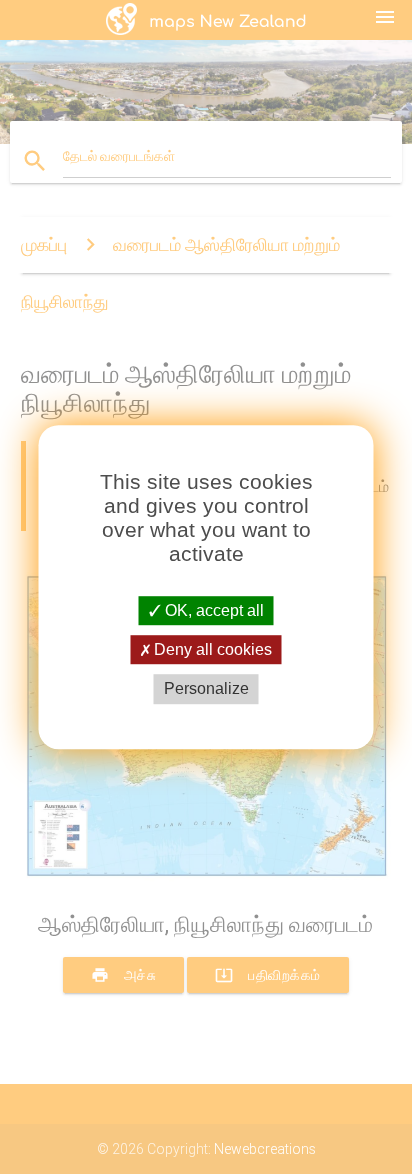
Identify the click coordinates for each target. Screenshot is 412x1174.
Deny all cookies (211, 649)
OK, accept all (212, 610)
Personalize (206, 689)
